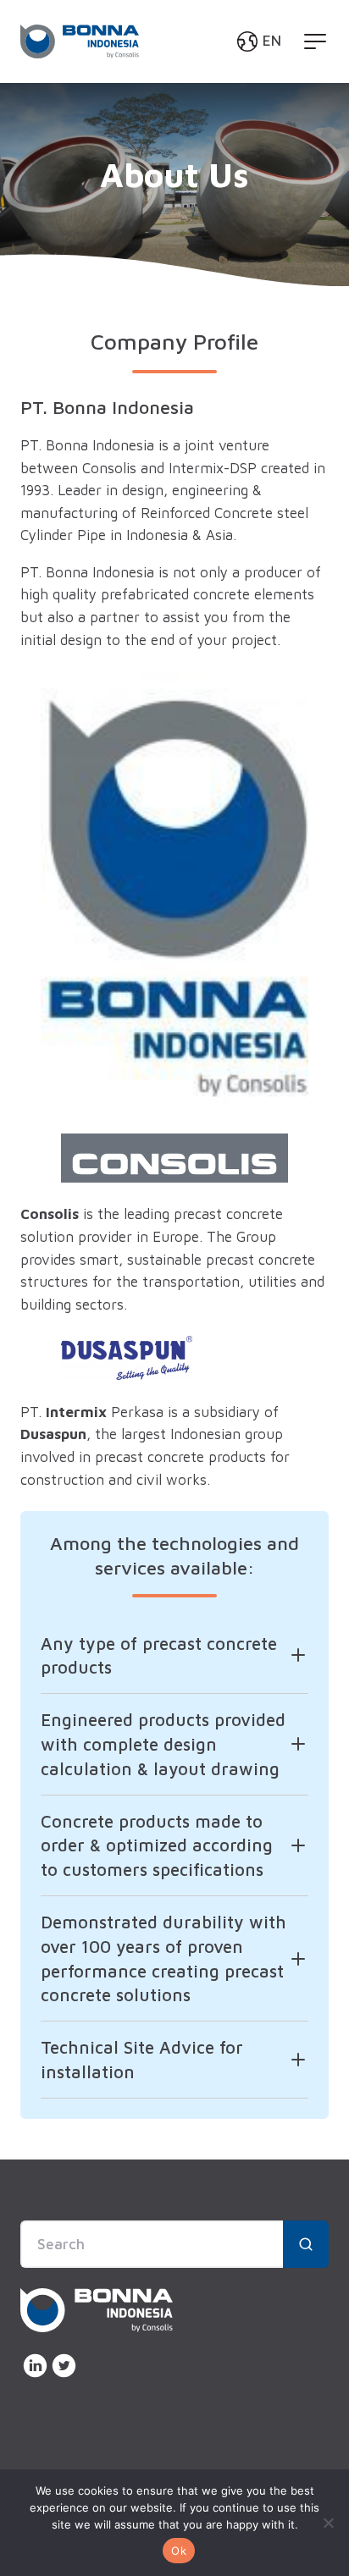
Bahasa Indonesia (208, 109)
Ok (179, 2551)
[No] (328, 2523)
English (173, 81)
